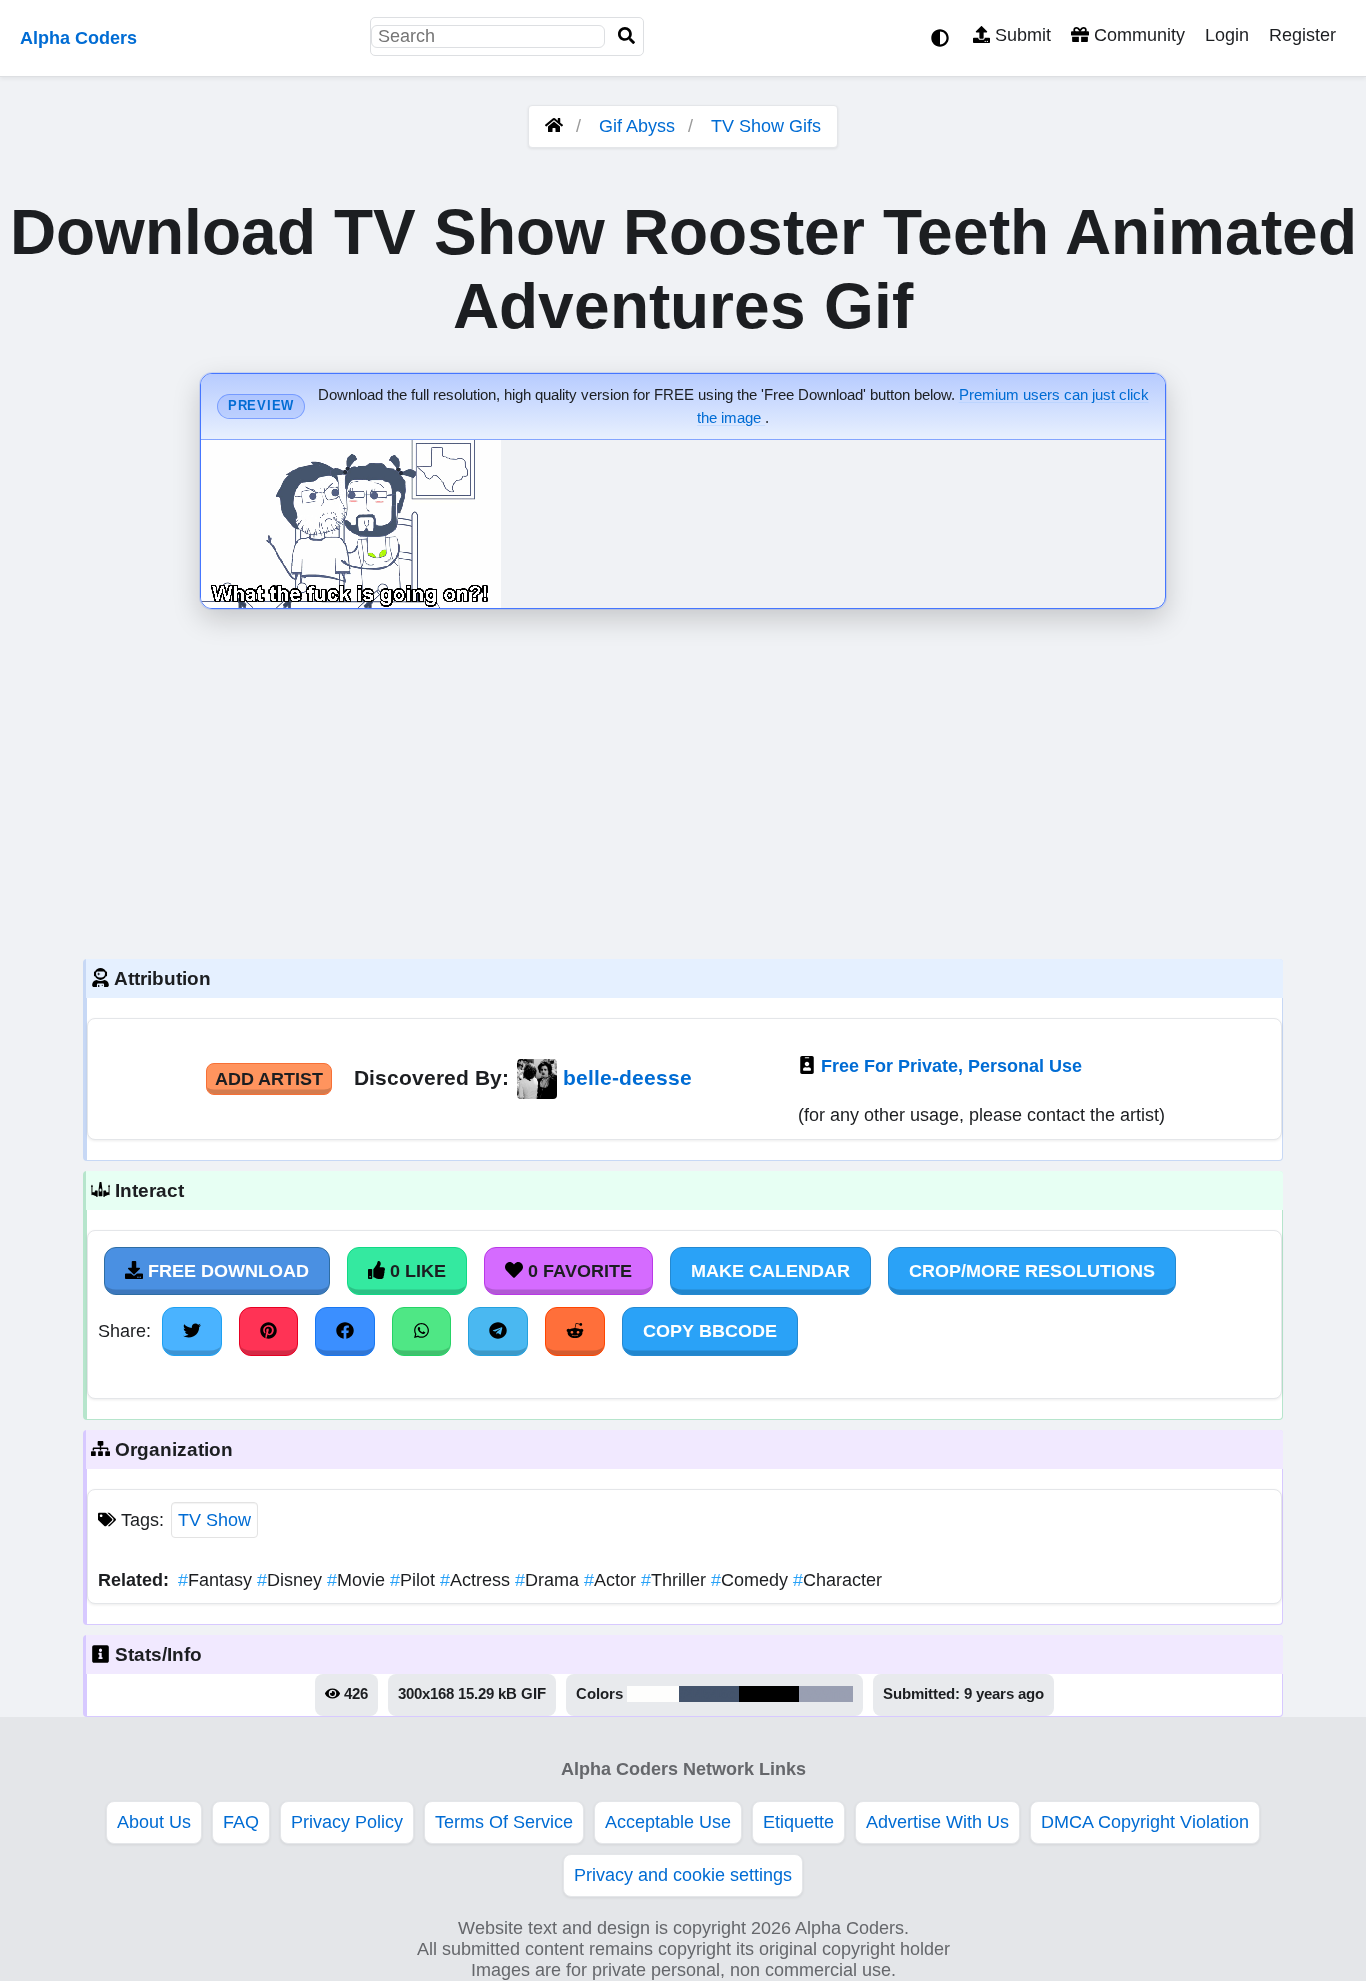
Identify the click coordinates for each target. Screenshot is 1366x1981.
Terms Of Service (504, 1822)
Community (1137, 35)
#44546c (709, 1694)
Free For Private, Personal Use (951, 1066)
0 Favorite (577, 1271)
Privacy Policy (347, 1822)
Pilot (415, 1580)
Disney (292, 1580)
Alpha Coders (78, 38)
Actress (477, 1580)
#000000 (769, 1694)
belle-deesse (627, 1077)
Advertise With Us (937, 1822)
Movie (358, 1580)
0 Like (415, 1271)
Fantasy (217, 1580)
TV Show (214, 1520)
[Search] (627, 36)
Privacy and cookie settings (683, 1875)
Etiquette (798, 1822)
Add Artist (269, 1079)
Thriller (676, 1580)
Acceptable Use (668, 1822)
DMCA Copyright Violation (1145, 1822)
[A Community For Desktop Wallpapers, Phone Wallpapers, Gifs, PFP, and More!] (554, 126)
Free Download (226, 1271)
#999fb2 (826, 1694)
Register (1302, 35)
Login (1227, 35)
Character (837, 1580)
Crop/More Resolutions (1032, 1271)
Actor (612, 1580)
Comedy (752, 1580)
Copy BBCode (710, 1331)
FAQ (241, 1822)
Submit (1020, 35)
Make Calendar (770, 1271)
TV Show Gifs (766, 126)
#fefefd (653, 1694)
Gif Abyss (637, 126)
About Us (154, 1822)
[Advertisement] (683, 779)
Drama (549, 1580)
